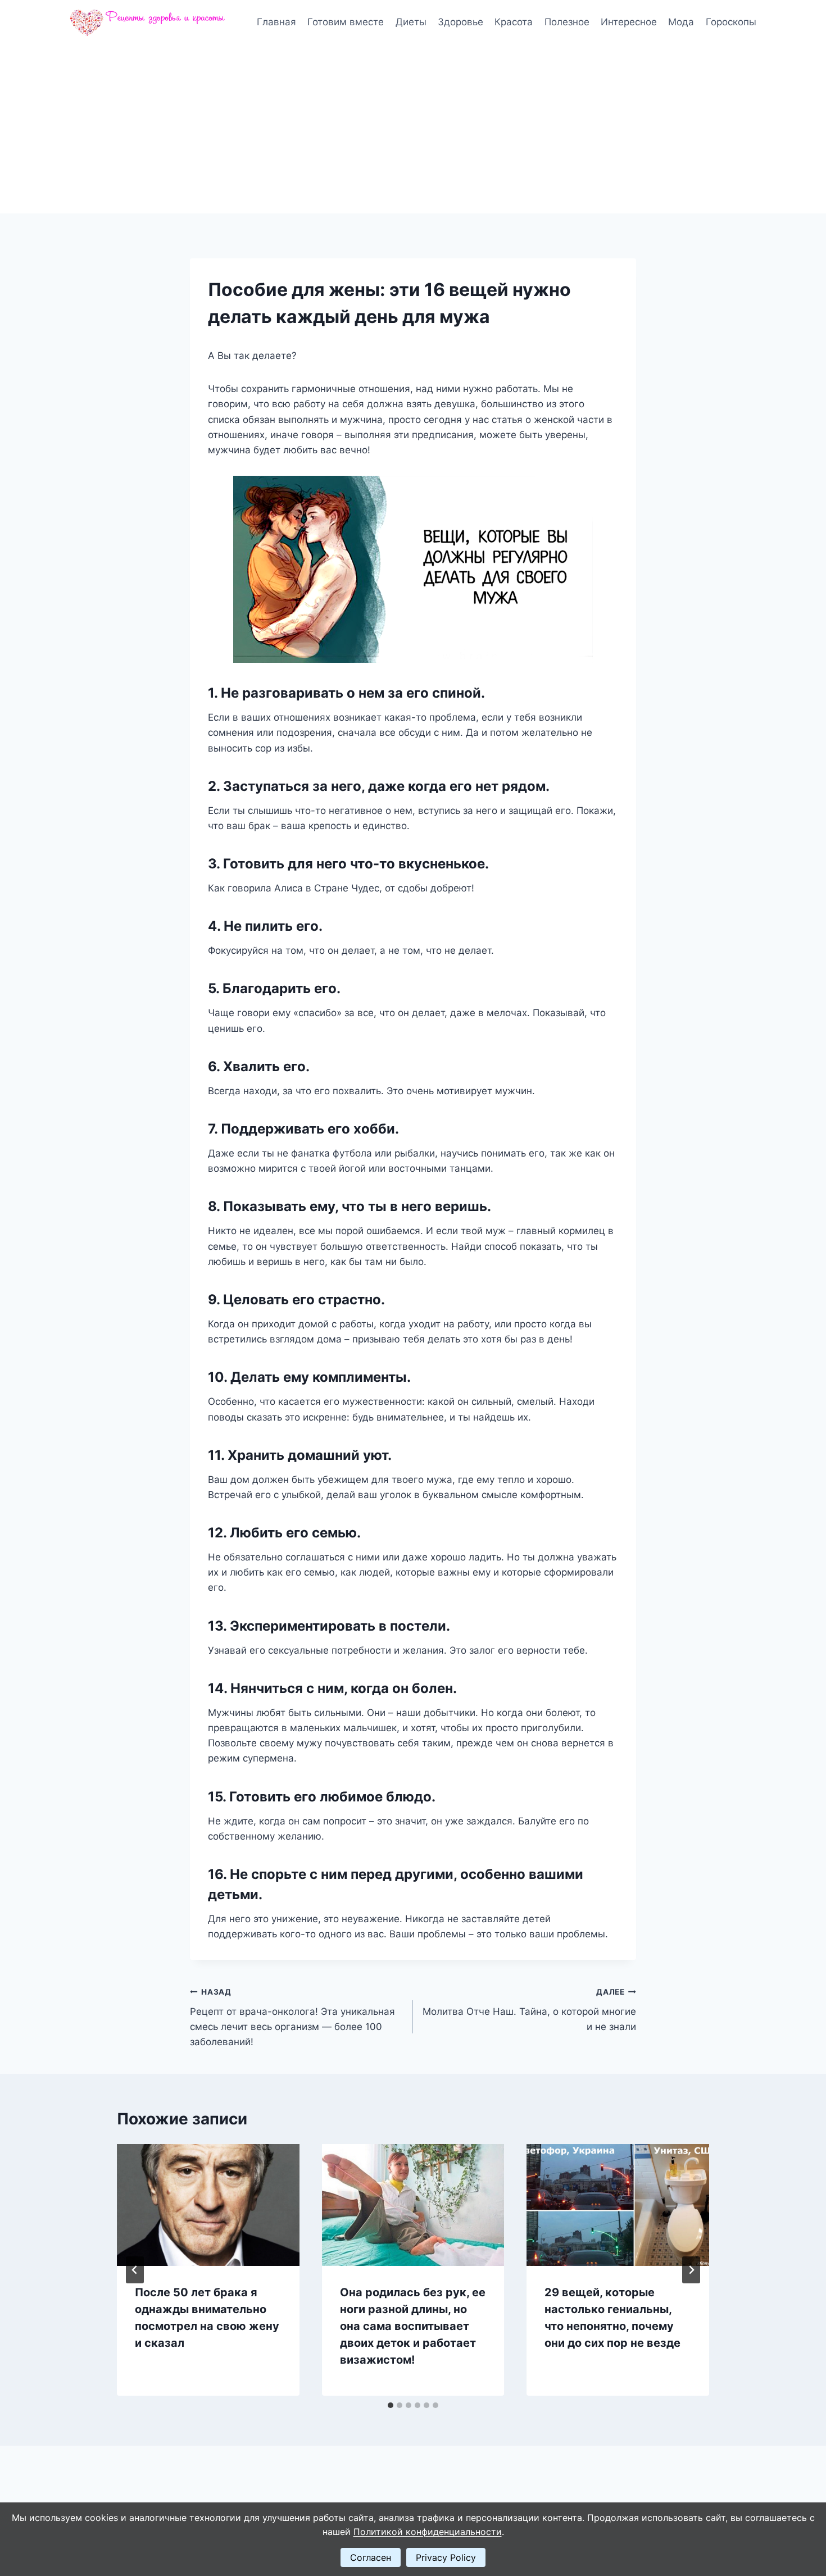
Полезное (567, 22)
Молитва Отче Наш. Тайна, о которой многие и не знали (529, 2010)
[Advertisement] (413, 129)
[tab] (391, 2405)
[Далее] (691, 2270)
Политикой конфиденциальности (428, 2532)
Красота (514, 22)
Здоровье (460, 22)
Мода (681, 22)
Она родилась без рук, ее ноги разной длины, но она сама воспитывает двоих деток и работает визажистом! (413, 2326)
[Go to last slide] (135, 2270)
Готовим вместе (346, 22)
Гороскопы (731, 22)
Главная (276, 22)
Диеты (411, 22)
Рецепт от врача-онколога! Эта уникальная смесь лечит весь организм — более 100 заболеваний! (292, 2017)
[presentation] (208, 2205)
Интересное (629, 22)
